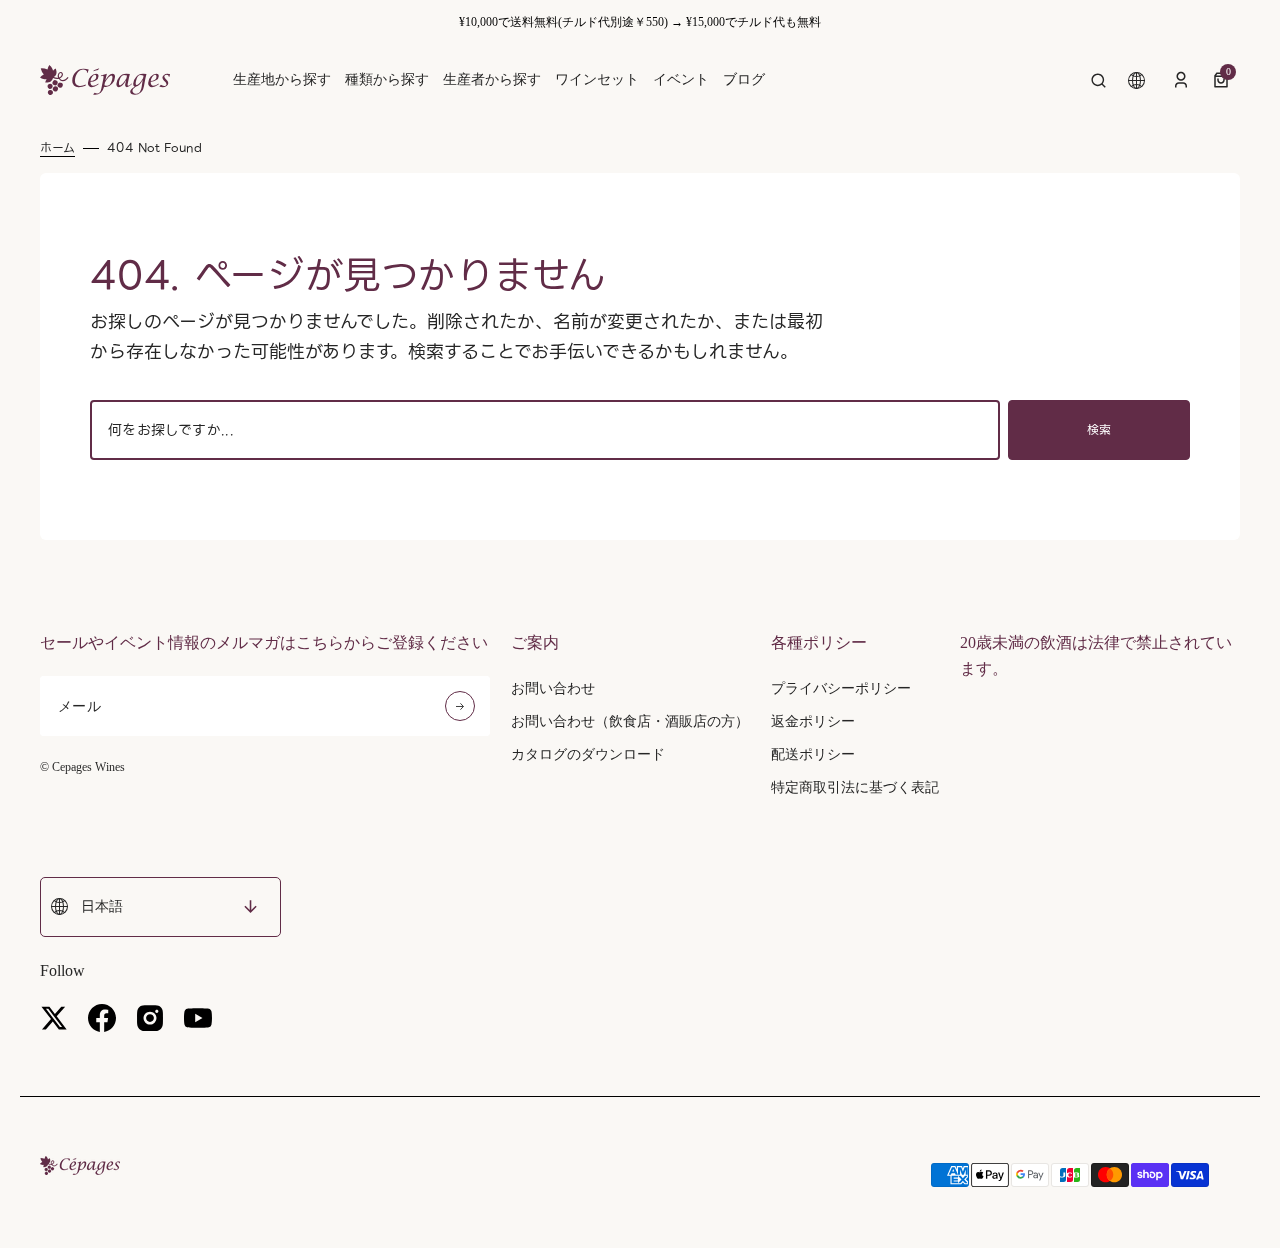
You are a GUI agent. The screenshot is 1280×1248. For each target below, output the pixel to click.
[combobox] (545, 430)
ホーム (57, 148)
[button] (1098, 80)
